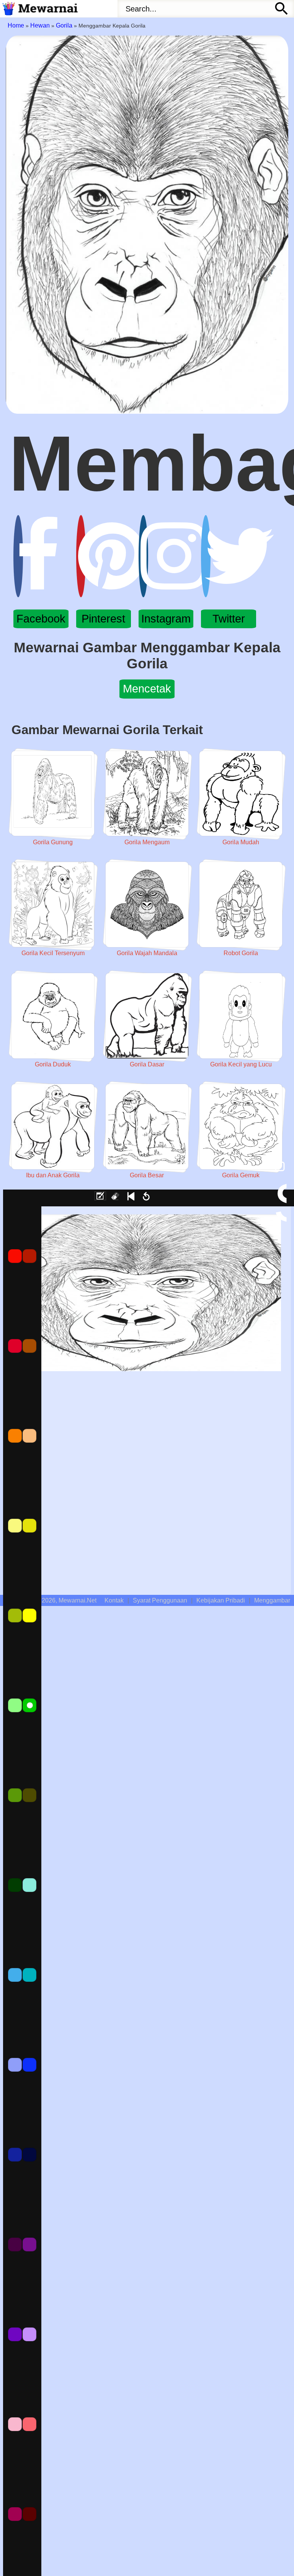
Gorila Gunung (53, 842)
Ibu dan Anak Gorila (53, 1175)
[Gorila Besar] (147, 1127)
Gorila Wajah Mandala (147, 953)
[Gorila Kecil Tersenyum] (53, 904)
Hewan (40, 25)
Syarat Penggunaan (160, 1600)
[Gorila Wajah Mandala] (147, 904)
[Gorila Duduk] (53, 1016)
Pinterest (103, 619)
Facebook (41, 619)
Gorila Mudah (241, 842)
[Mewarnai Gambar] (39, 9)
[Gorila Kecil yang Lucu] (241, 1016)
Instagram (166, 619)
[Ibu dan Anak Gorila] (53, 1127)
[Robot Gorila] (241, 904)
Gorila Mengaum (147, 842)
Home (16, 25)
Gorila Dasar (147, 1064)
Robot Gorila (241, 953)
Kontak (114, 1600)
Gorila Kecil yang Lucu (241, 1064)
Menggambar (272, 1600)
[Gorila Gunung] (53, 794)
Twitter (229, 619)
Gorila (64, 25)
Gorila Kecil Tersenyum (53, 953)
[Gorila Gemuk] (241, 1127)
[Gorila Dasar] (147, 1016)
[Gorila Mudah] (241, 794)
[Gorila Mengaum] (147, 794)
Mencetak (147, 689)
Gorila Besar (147, 1175)
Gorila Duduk (53, 1064)
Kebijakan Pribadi (221, 1600)
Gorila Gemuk (241, 1175)
